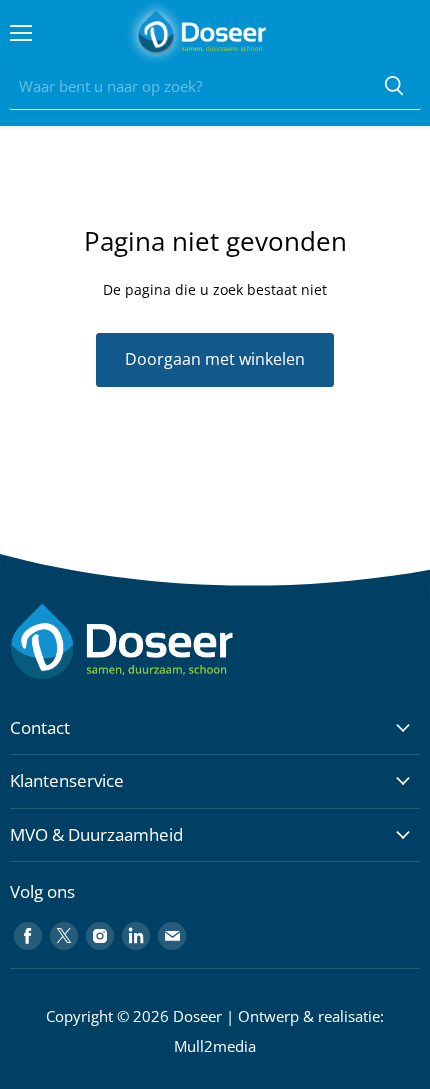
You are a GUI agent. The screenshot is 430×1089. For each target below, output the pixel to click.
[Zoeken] (394, 87)
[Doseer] (160, 641)
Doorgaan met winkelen (215, 359)
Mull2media (215, 1046)
